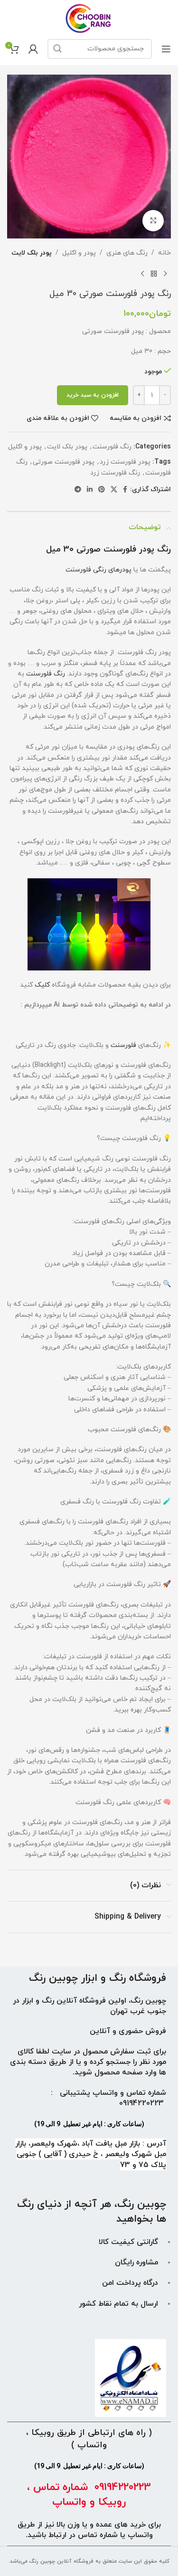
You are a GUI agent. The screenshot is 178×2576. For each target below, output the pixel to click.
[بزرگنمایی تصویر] (153, 221)
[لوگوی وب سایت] (89, 18)
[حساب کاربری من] (33, 49)
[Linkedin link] (90, 490)
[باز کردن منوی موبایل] (166, 49)
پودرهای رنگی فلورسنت (98, 570)
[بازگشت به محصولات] (154, 274)
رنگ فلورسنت (112, 447)
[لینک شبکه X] (114, 490)
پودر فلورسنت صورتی (64, 462)
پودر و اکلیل (79, 253)
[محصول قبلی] (165, 274)
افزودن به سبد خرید (93, 395)
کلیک (42, 985)
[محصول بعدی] (142, 274)
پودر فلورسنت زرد (125, 462)
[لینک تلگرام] (78, 490)
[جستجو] (57, 49)
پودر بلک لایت (32, 253)
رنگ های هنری (127, 253)
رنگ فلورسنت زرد (115, 473)
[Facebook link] (125, 490)
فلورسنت (122, 1045)
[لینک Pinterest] (102, 490)
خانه (164, 253)
